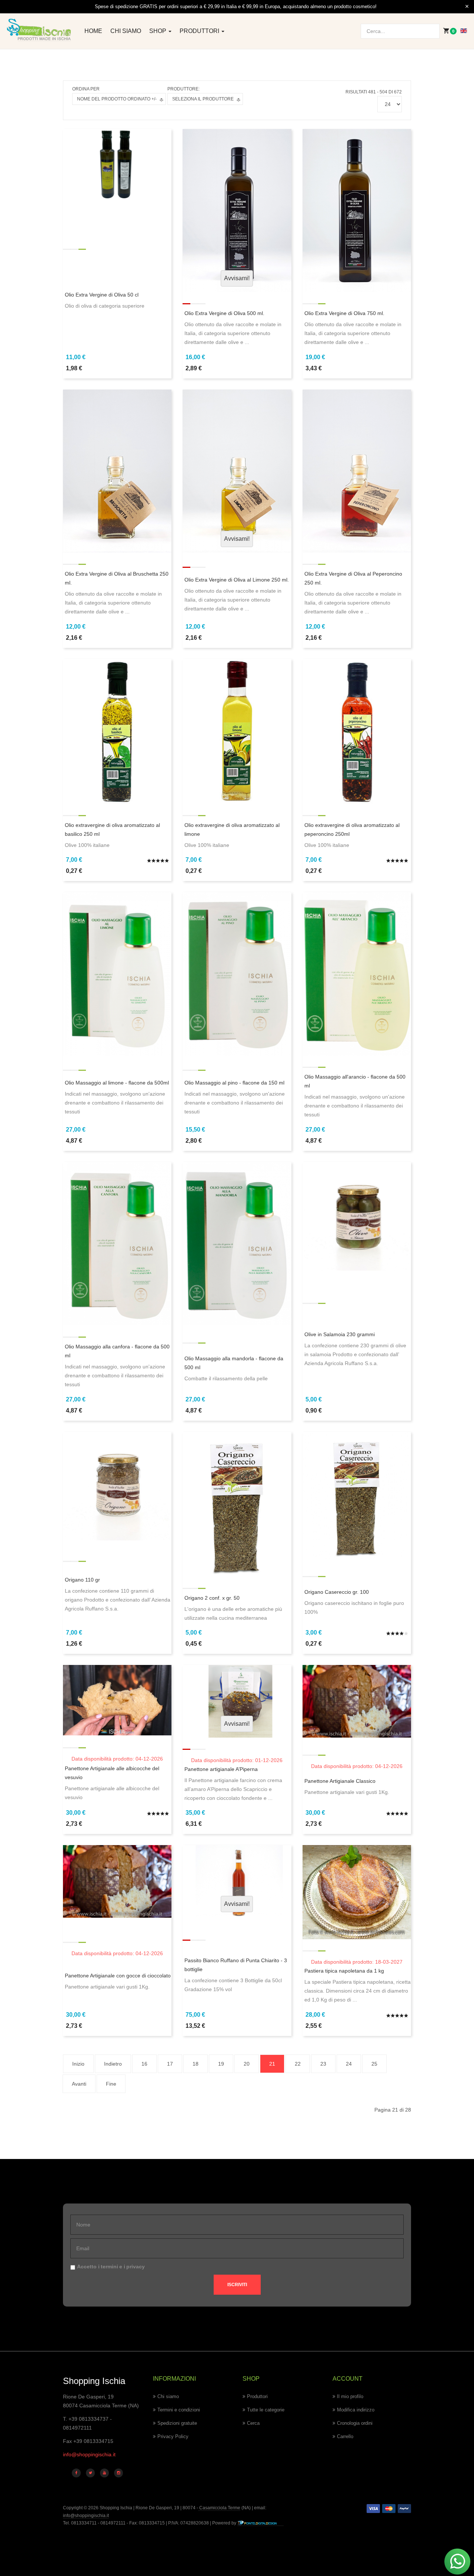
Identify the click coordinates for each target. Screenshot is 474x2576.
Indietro (113, 2064)
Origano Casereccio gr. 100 (337, 1592)
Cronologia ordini (355, 2423)
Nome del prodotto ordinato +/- (117, 99)
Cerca (253, 2423)
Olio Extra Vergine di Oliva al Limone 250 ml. (237, 580)
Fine (111, 2084)
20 (247, 2064)
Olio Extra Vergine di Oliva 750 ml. (344, 313)
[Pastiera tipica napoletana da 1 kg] (357, 1892)
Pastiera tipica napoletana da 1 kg (344, 1971)
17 (170, 2064)
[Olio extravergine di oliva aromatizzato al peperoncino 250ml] (357, 731)
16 (144, 2064)
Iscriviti (237, 2285)
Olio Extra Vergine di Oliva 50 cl (102, 295)
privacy (136, 2267)
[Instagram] (118, 2473)
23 (323, 2064)
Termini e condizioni (179, 2410)
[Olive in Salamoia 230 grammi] (357, 1216)
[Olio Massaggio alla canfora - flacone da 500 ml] (117, 1243)
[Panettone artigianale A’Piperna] (237, 1701)
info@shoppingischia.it (89, 2454)
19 (221, 2064)
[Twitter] (90, 2473)
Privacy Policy (173, 2436)
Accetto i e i (111, 2267)
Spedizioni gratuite (177, 2423)
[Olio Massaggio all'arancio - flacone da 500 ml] (357, 973)
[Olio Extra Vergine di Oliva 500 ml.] (237, 210)
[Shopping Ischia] (39, 30)
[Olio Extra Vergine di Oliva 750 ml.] (357, 210)
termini (109, 2267)
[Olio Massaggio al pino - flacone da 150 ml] (237, 973)
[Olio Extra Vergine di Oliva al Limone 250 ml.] (237, 471)
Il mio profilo (350, 2396)
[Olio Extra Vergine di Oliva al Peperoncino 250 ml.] (357, 471)
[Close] (467, 7)
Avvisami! (237, 278)
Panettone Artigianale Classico (340, 1781)
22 (298, 2064)
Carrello (345, 2436)
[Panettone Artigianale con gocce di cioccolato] (117, 1881)
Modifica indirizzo (356, 2410)
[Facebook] (76, 2473)
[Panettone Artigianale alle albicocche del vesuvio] (117, 1700)
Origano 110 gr (82, 1580)
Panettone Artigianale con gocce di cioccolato (118, 1976)
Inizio (78, 2064)
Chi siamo (126, 31)
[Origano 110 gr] (117, 1486)
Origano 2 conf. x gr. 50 (212, 1598)
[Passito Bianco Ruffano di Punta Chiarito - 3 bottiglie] (237, 1881)
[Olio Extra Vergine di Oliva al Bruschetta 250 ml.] (117, 471)
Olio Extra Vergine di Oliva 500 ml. (224, 313)
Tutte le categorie (266, 2410)
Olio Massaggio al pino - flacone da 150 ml (234, 1083)
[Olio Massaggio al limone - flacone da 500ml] (117, 973)
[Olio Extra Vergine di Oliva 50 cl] (117, 165)
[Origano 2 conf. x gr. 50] (237, 1504)
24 (349, 2064)
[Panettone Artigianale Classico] (357, 1701)
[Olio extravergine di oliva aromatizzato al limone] (237, 731)
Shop (158, 31)
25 (374, 2064)
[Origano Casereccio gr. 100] (357, 1495)
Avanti (79, 2084)
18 (196, 2064)
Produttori (200, 31)
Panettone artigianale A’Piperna (221, 1769)
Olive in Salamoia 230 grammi (340, 1334)
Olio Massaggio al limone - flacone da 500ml (117, 1083)
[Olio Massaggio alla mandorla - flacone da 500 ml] (237, 1243)
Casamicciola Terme (219, 2508)
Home (93, 31)
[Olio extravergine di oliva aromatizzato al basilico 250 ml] (117, 731)
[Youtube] (104, 2473)
